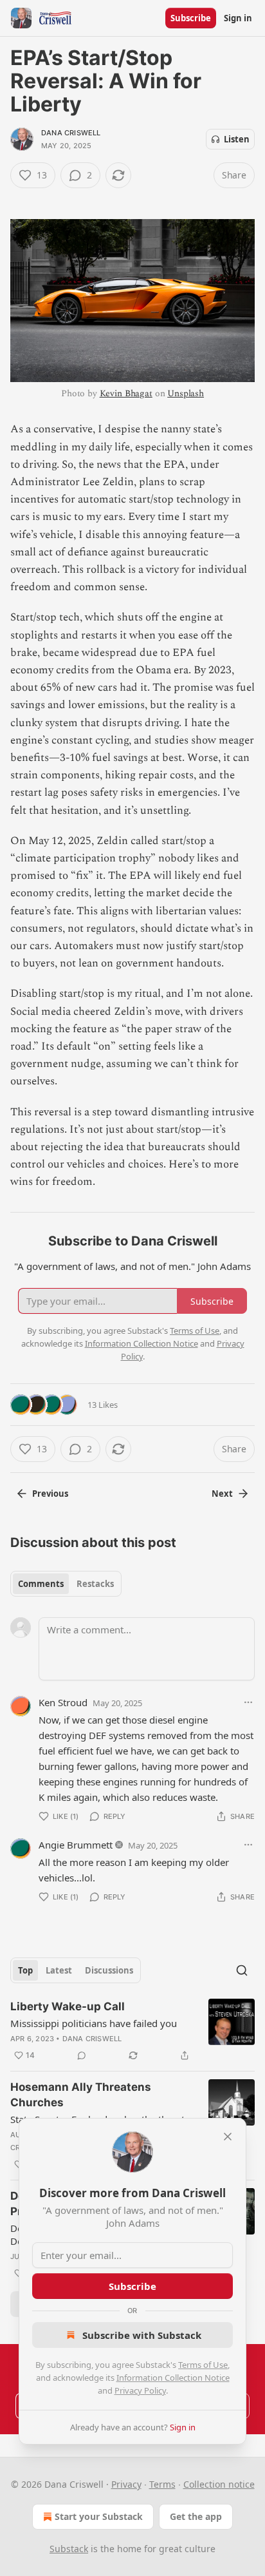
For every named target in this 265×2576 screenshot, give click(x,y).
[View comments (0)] (82, 2055)
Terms (162, 2484)
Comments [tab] (41, 1584)
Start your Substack (99, 2516)
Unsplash (186, 393)
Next (222, 1494)
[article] (132, 2031)
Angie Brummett (76, 1845)
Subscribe (191, 18)
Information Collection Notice (173, 2378)
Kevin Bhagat (126, 393)
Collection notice (219, 2484)
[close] (228, 2137)
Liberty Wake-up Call (68, 2006)
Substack (69, 2549)
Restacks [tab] (95, 1584)
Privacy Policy (140, 2390)
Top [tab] (25, 1970)
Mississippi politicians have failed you (94, 2023)
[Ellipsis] (248, 1702)
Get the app (196, 2516)
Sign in (238, 18)
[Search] (242, 1970)
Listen (237, 139)
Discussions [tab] (109, 1970)
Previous (50, 1494)
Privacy (126, 2484)
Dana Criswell (71, 133)
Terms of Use (203, 2365)
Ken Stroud (63, 1702)
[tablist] (66, 1584)
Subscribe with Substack (142, 2335)
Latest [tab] (59, 1970)
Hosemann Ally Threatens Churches (81, 2095)
